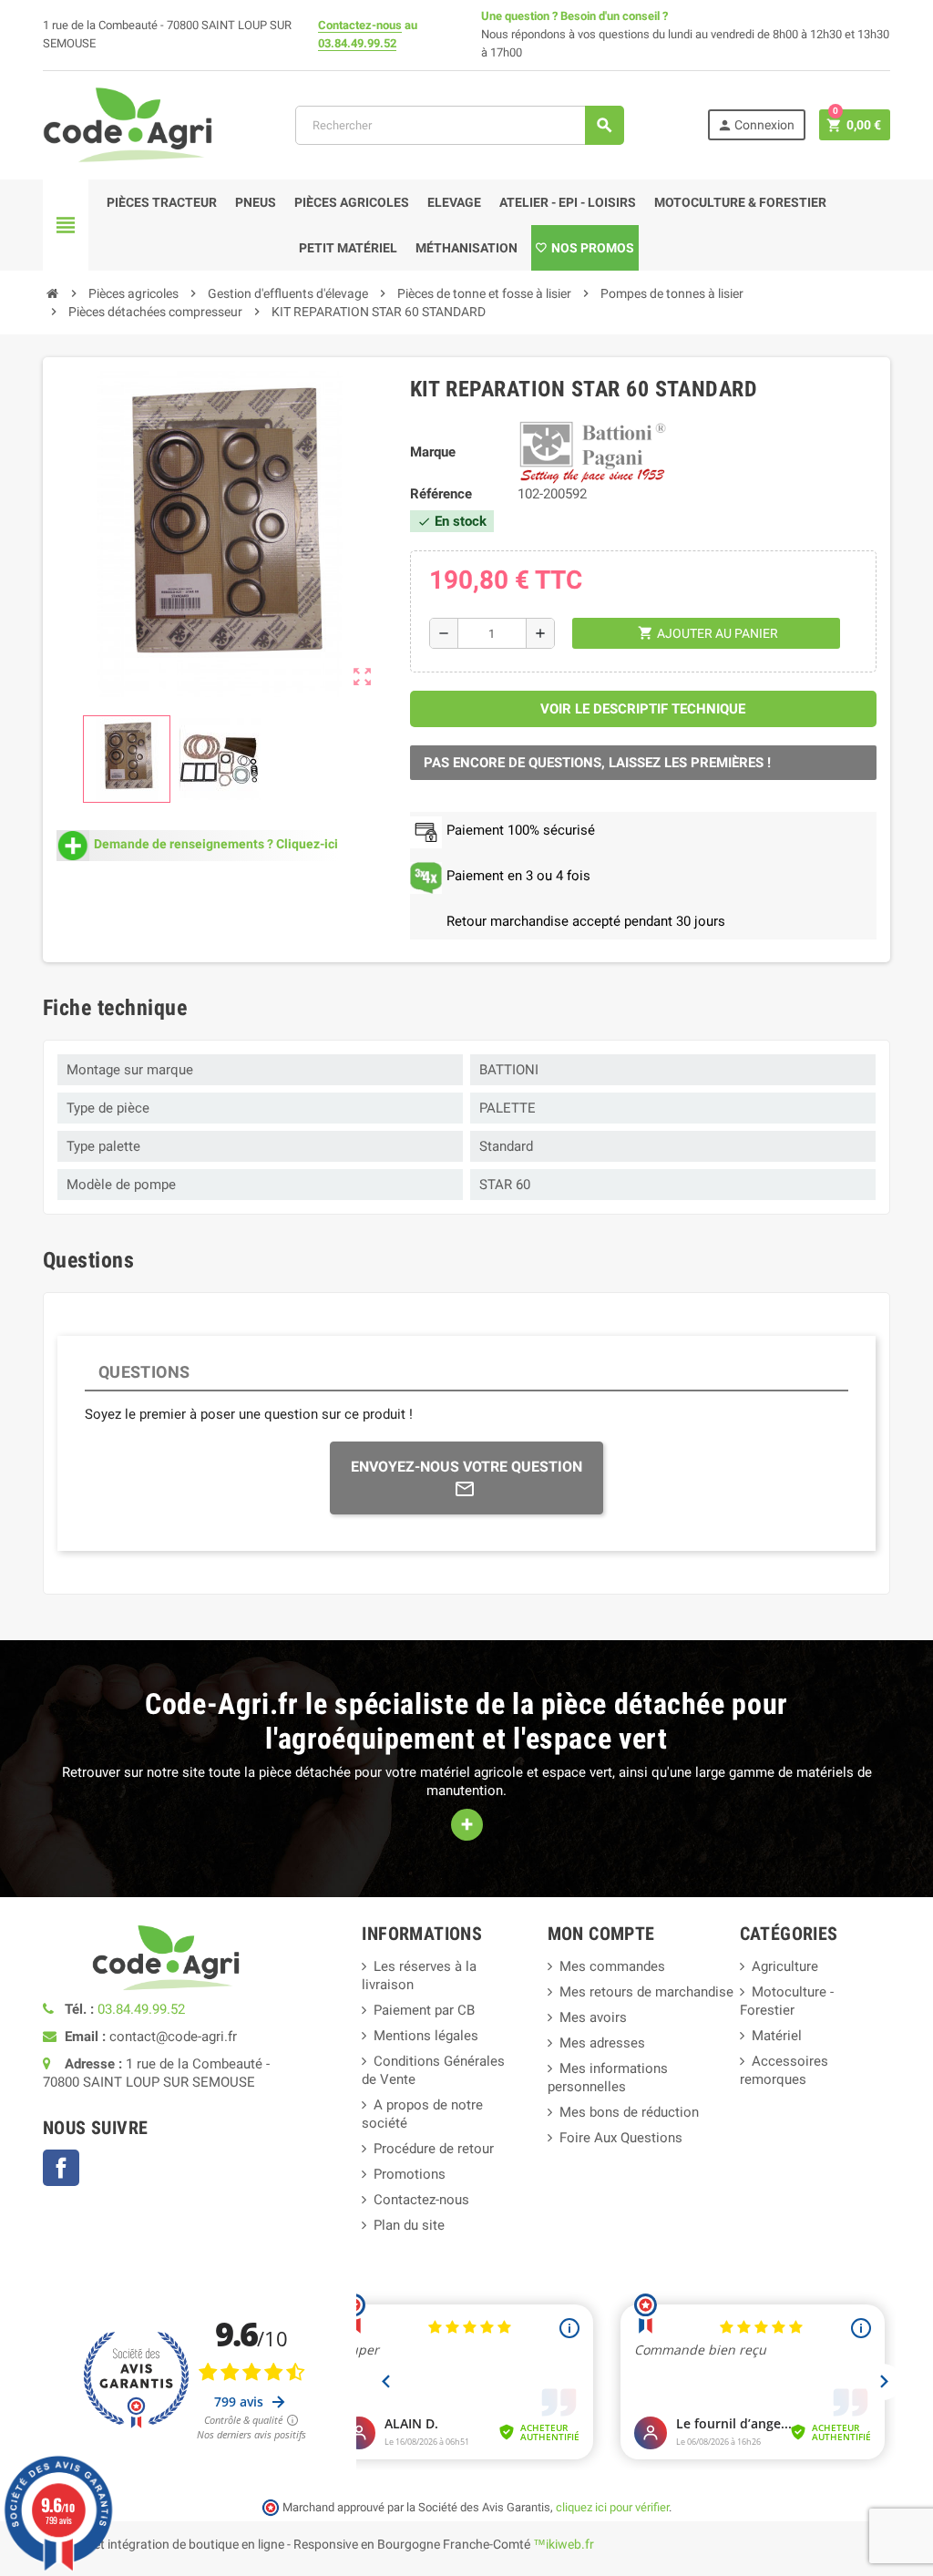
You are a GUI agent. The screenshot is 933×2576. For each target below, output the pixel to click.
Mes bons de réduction (629, 2112)
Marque (433, 452)
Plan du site (409, 2225)
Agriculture (785, 1966)
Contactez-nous (360, 25)
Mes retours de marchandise (646, 1992)
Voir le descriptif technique (643, 709)
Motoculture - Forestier (787, 2001)
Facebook (61, 2168)
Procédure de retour (434, 2149)
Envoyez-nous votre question (466, 1467)
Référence (441, 494)
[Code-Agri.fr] (128, 124)
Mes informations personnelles (608, 2078)
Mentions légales (426, 2036)
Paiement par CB (424, 2010)
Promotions (410, 2174)
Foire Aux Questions (621, 2138)
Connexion (756, 125)
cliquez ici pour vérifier (612, 2507)
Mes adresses (602, 2043)
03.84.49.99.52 (357, 43)
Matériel (777, 2036)
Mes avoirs (593, 2017)
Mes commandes (612, 1966)
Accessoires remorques (784, 2070)
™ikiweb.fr (564, 2544)
